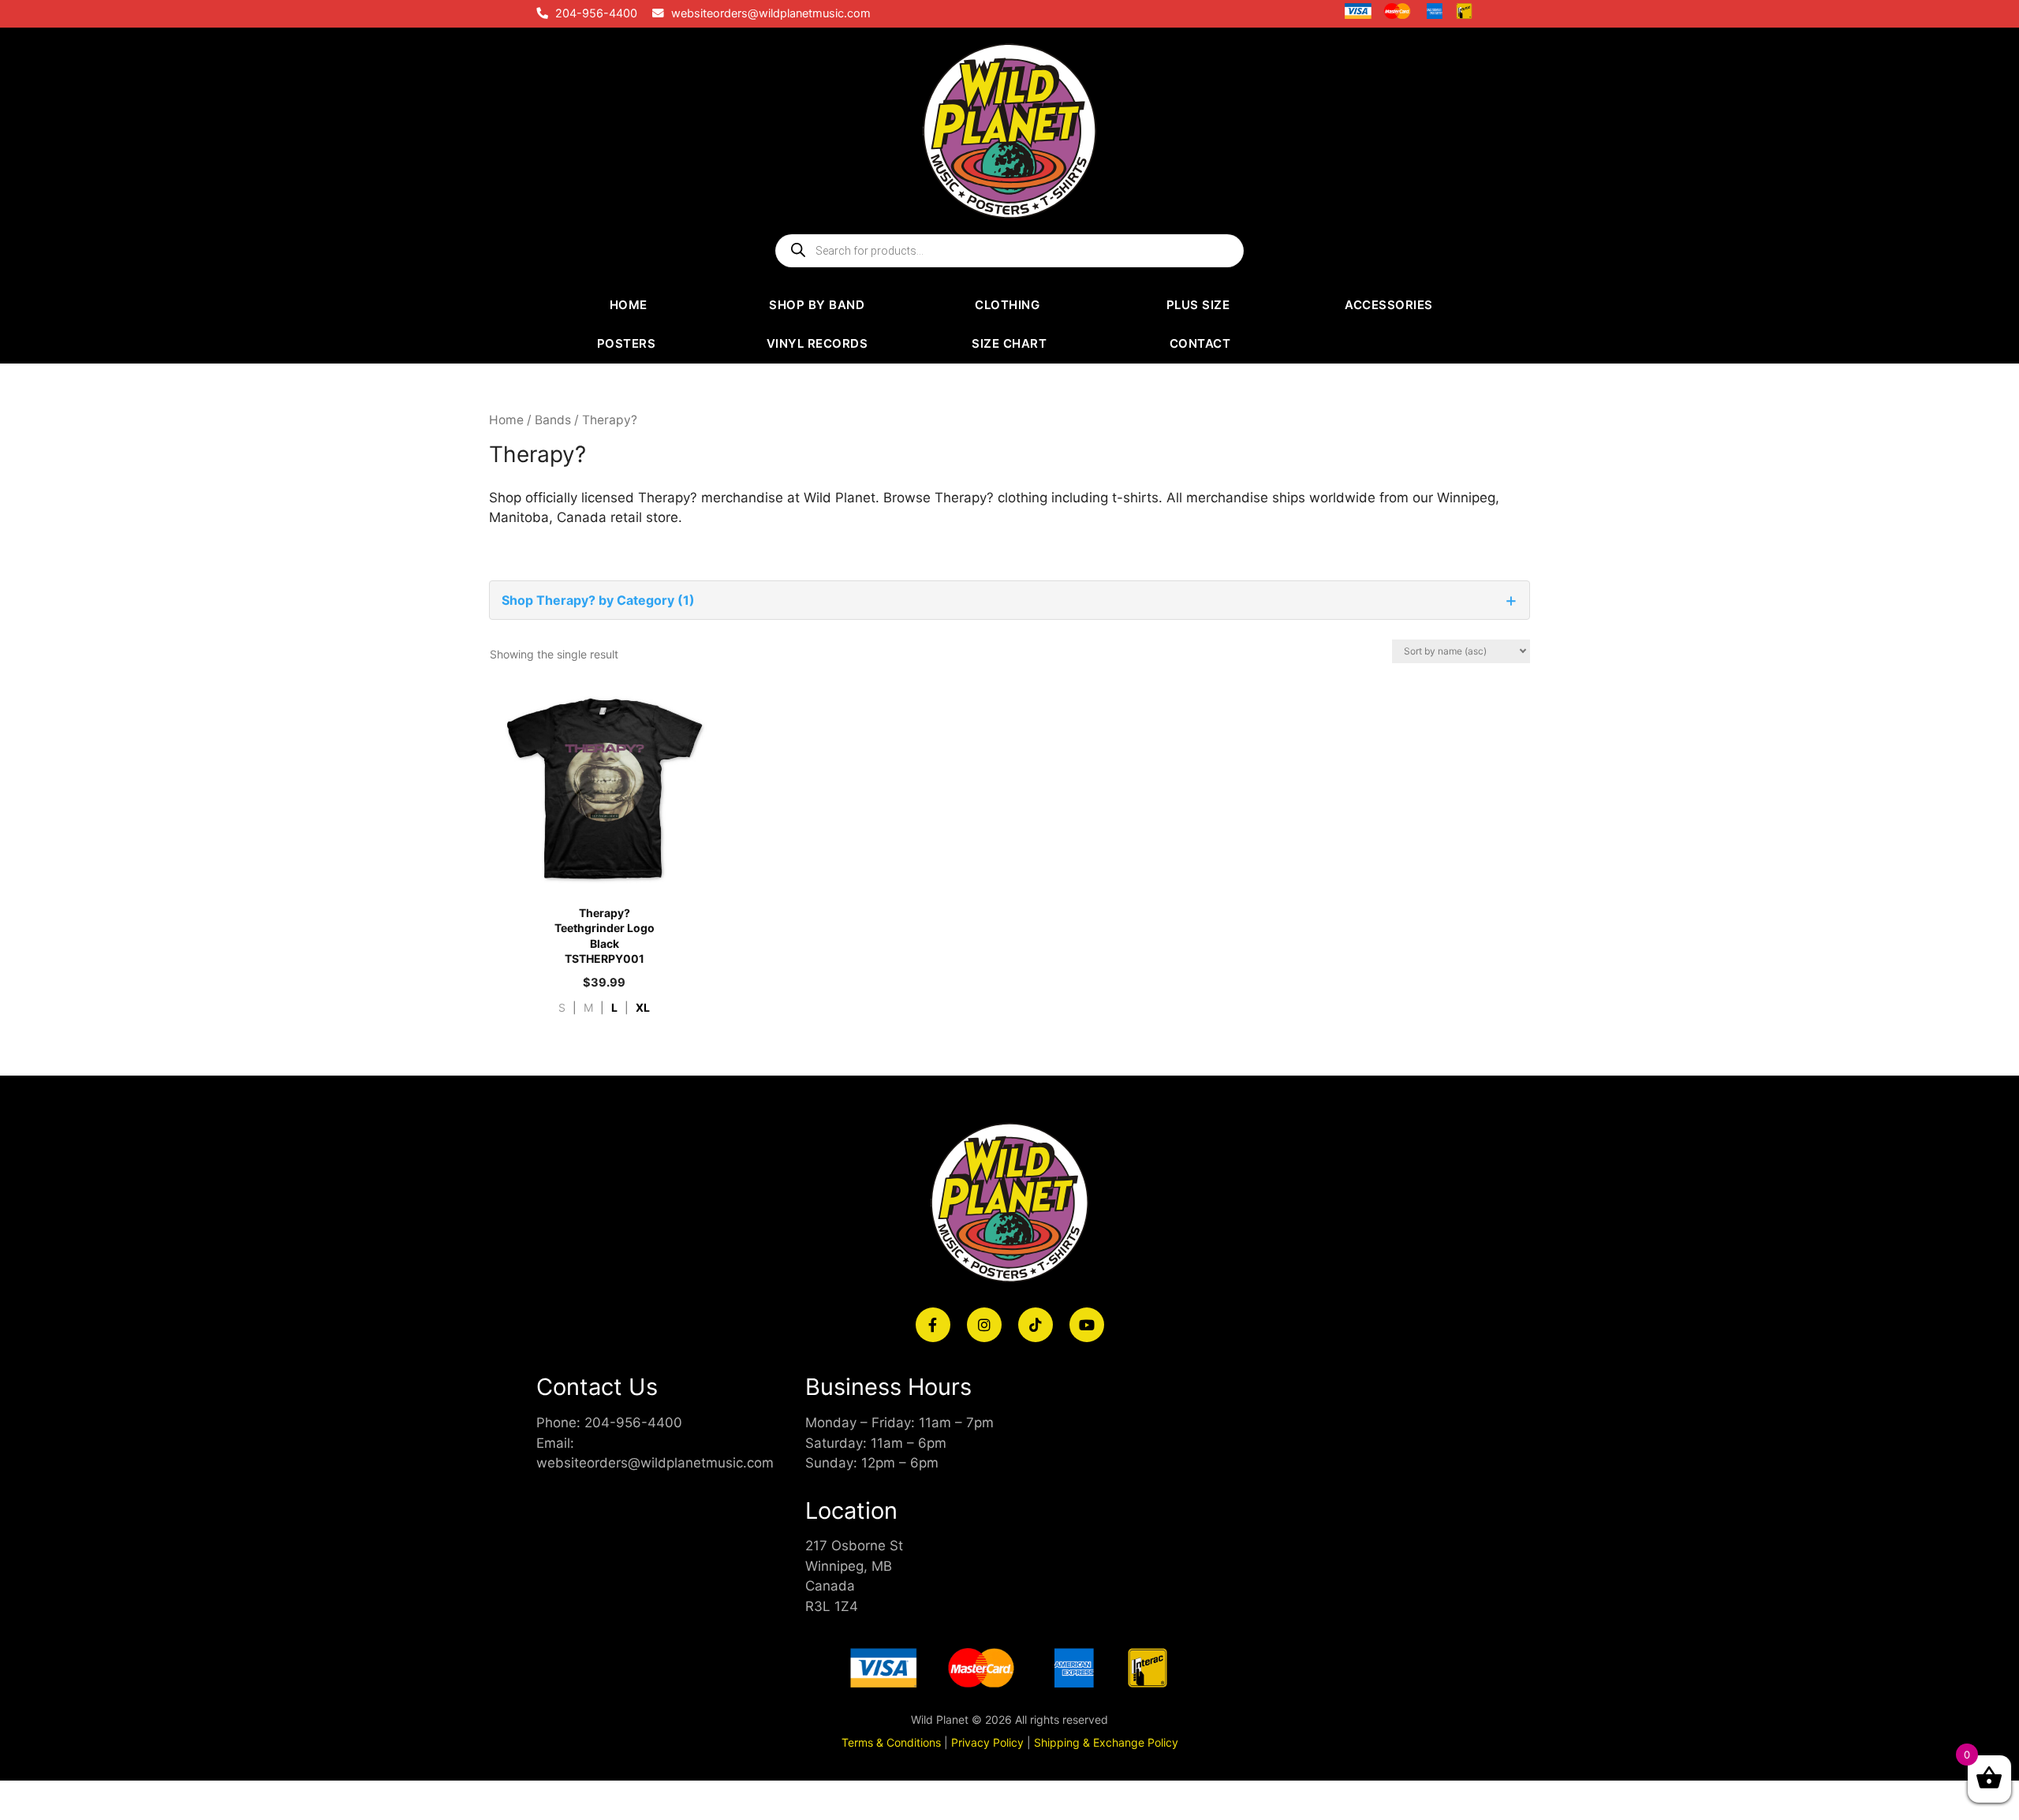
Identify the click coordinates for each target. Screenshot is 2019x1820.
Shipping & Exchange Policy (1106, 1742)
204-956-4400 (596, 13)
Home (506, 420)
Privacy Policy (987, 1742)
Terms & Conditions (891, 1742)
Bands (553, 420)
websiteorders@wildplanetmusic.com (771, 13)
